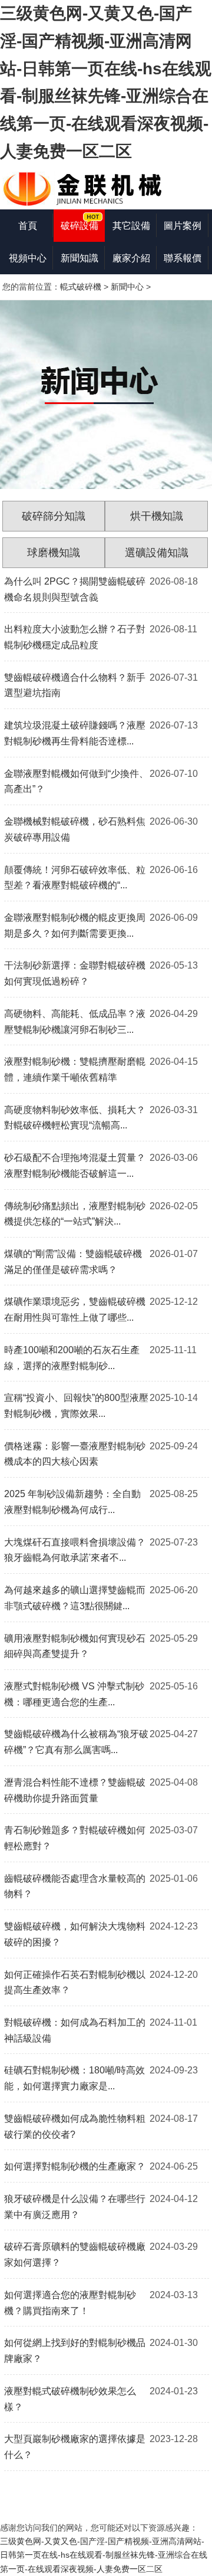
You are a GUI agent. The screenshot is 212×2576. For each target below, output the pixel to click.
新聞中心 (127, 287)
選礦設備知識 (157, 553)
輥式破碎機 (81, 287)
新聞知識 (79, 258)
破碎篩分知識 (54, 516)
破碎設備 (79, 226)
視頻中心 (28, 258)
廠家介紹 (131, 258)
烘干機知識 (157, 516)
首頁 (28, 226)
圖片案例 (183, 226)
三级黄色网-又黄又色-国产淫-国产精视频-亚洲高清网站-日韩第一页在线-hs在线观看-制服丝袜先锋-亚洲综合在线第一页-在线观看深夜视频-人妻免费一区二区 (104, 2555)
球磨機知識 (54, 553)
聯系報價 (183, 258)
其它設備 (131, 226)
